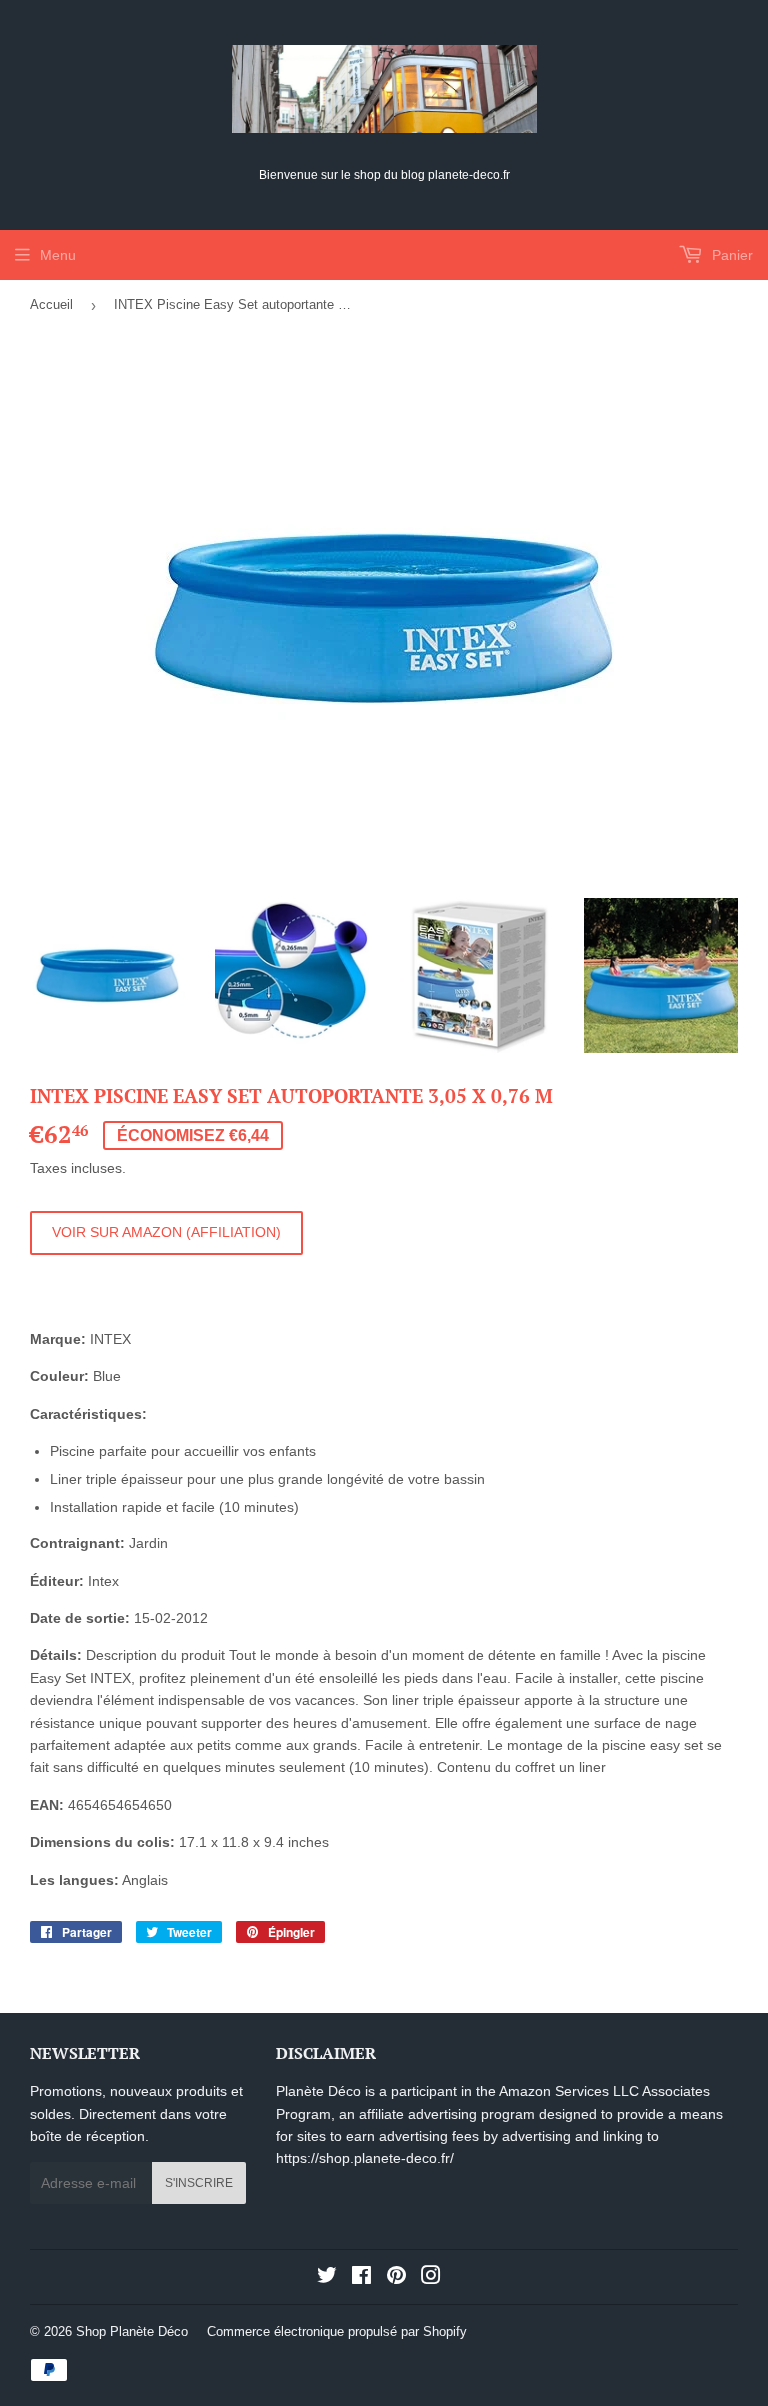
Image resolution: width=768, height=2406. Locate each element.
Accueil (51, 304)
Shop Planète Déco (132, 2331)
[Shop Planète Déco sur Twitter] (327, 2278)
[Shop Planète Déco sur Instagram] (431, 2278)
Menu (58, 255)
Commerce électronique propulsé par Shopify (337, 2331)
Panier (730, 255)
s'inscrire (199, 2183)
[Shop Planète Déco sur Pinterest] (396, 2278)
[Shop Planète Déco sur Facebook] (361, 2278)
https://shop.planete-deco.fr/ (365, 2158)
